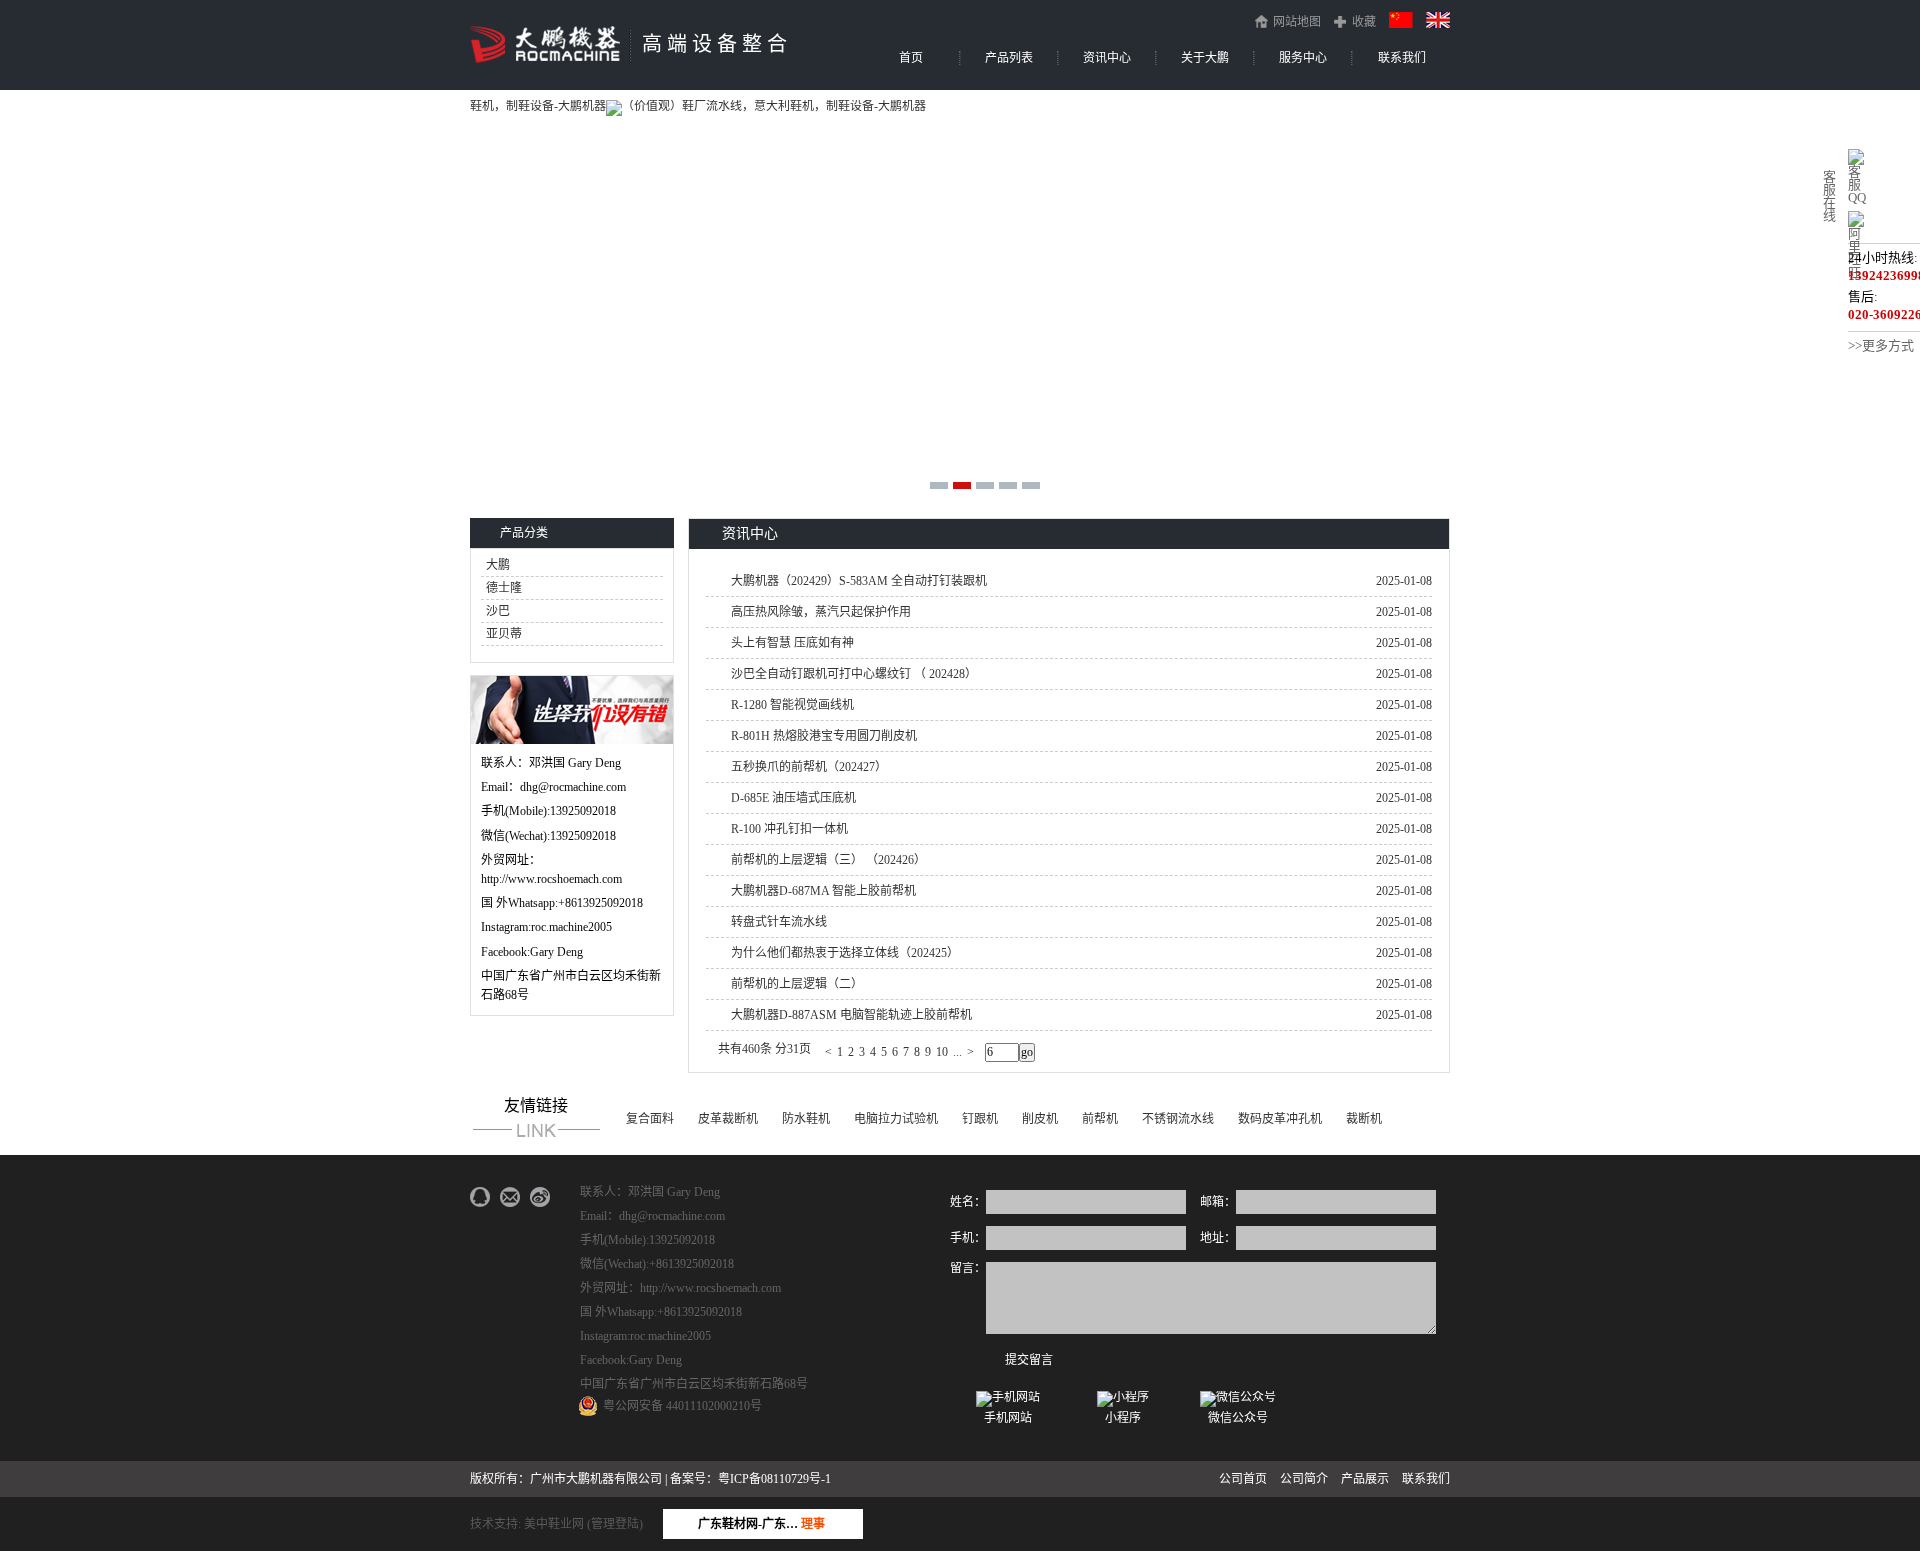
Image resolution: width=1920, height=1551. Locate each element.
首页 (911, 58)
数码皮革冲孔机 (1280, 1119)
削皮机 (1040, 1119)
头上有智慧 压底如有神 (792, 643)
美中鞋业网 (554, 1524)
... (957, 1052)
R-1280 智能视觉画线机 (792, 705)
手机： (968, 1238)
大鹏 (498, 565)
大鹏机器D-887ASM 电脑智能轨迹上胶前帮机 (851, 1015)
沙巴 (498, 611)
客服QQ (1857, 184)
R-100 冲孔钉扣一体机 (789, 829)
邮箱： (1218, 1202)
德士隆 (504, 588)
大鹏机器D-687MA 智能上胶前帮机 (823, 891)
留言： (968, 1268)
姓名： (968, 1202)
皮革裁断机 (728, 1119)
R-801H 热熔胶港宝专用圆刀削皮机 (824, 736)
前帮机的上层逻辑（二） (797, 984)
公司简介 (1304, 1479)
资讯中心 (1107, 58)
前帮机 (1100, 1119)
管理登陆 (615, 1524)
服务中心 (1303, 58)
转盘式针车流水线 (779, 922)
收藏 (1364, 22)
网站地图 (1297, 21)
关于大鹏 (1205, 58)
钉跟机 (980, 1119)
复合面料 (650, 1119)
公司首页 (1243, 1479)
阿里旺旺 (1854, 252)
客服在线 (1829, 196)
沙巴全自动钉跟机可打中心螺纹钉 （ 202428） (854, 674)
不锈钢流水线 (1178, 1119)
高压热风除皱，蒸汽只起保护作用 (821, 612)
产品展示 (1365, 1479)
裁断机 (1364, 1119)
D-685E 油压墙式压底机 (793, 798)
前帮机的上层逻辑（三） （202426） (828, 860)
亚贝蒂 (504, 634)
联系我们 (1402, 58)
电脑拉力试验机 (896, 1119)
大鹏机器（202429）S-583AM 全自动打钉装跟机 (859, 581)
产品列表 (1009, 58)
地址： (1218, 1238)
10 (942, 1052)
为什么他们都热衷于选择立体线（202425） (845, 953)
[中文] (1401, 19)
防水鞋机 (806, 1119)
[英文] (1438, 19)
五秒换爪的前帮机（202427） (809, 767)
